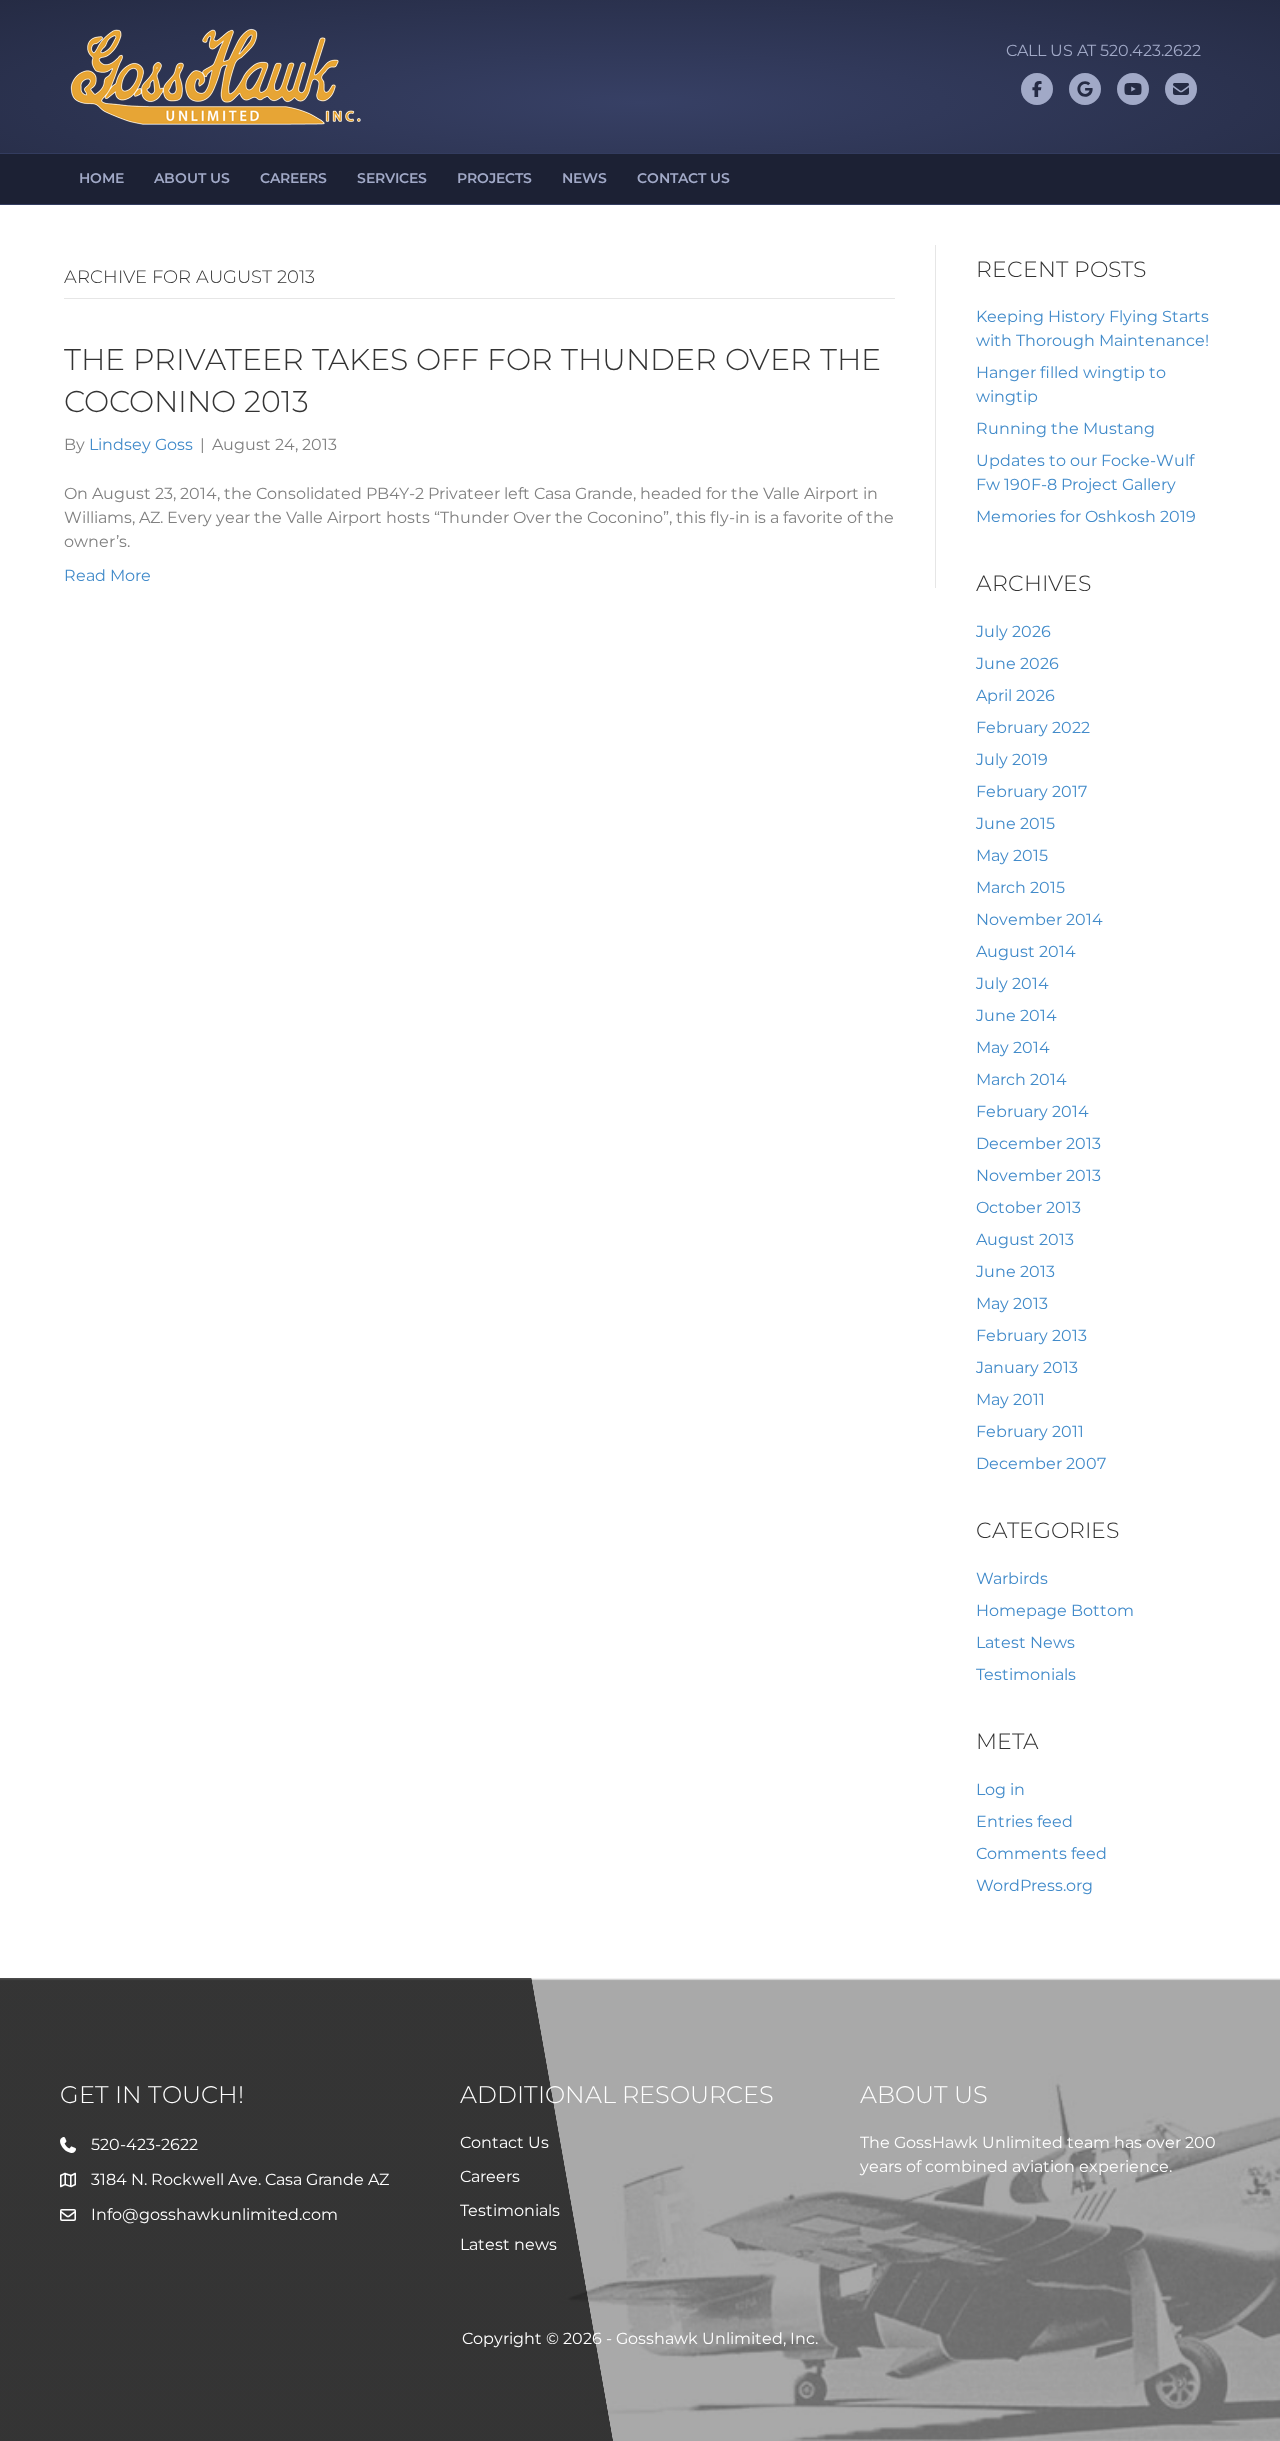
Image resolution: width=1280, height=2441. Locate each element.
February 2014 (1032, 1111)
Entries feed (1024, 1821)
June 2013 (1015, 1271)
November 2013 (1038, 1175)
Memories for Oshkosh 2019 (1086, 516)
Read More (107, 575)
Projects (494, 178)
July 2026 (1013, 631)
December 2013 (1038, 1143)
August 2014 (1026, 951)
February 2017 (1031, 791)
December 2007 (1041, 1463)
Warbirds (1012, 1578)
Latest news (508, 2244)
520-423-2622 (144, 2144)
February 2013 (1031, 1335)
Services (392, 178)
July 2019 (1012, 759)
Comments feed (1041, 1853)
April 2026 (1015, 695)
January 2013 (1027, 1367)
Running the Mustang (1065, 428)
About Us (192, 178)
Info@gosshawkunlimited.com (214, 2214)
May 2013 (1012, 1303)
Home (101, 178)
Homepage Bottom (1055, 1610)
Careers (293, 178)
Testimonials (1026, 1674)
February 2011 (1030, 1431)
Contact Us (683, 178)
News (584, 178)
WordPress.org (1034, 1885)
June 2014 (1016, 1015)
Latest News (1025, 1642)
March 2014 (1021, 1079)
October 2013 (1028, 1207)
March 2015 (1020, 887)
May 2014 (1013, 1047)
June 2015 (1015, 823)
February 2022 (1033, 727)
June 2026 (1017, 663)
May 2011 (1010, 1399)
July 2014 (1012, 983)
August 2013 (1025, 1239)
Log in (1000, 1789)
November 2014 (1039, 919)
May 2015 (1012, 855)
